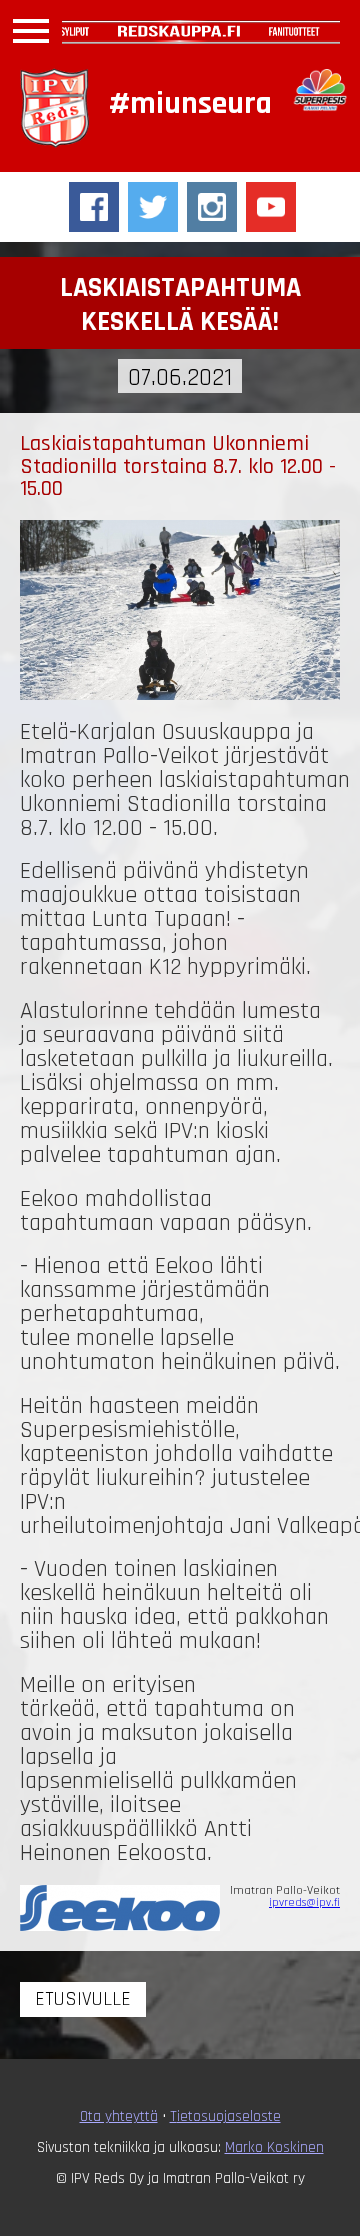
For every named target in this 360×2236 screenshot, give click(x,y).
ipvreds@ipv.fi (304, 1902)
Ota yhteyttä (119, 2116)
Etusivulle (83, 1999)
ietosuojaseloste (229, 2116)
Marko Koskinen (274, 2147)
